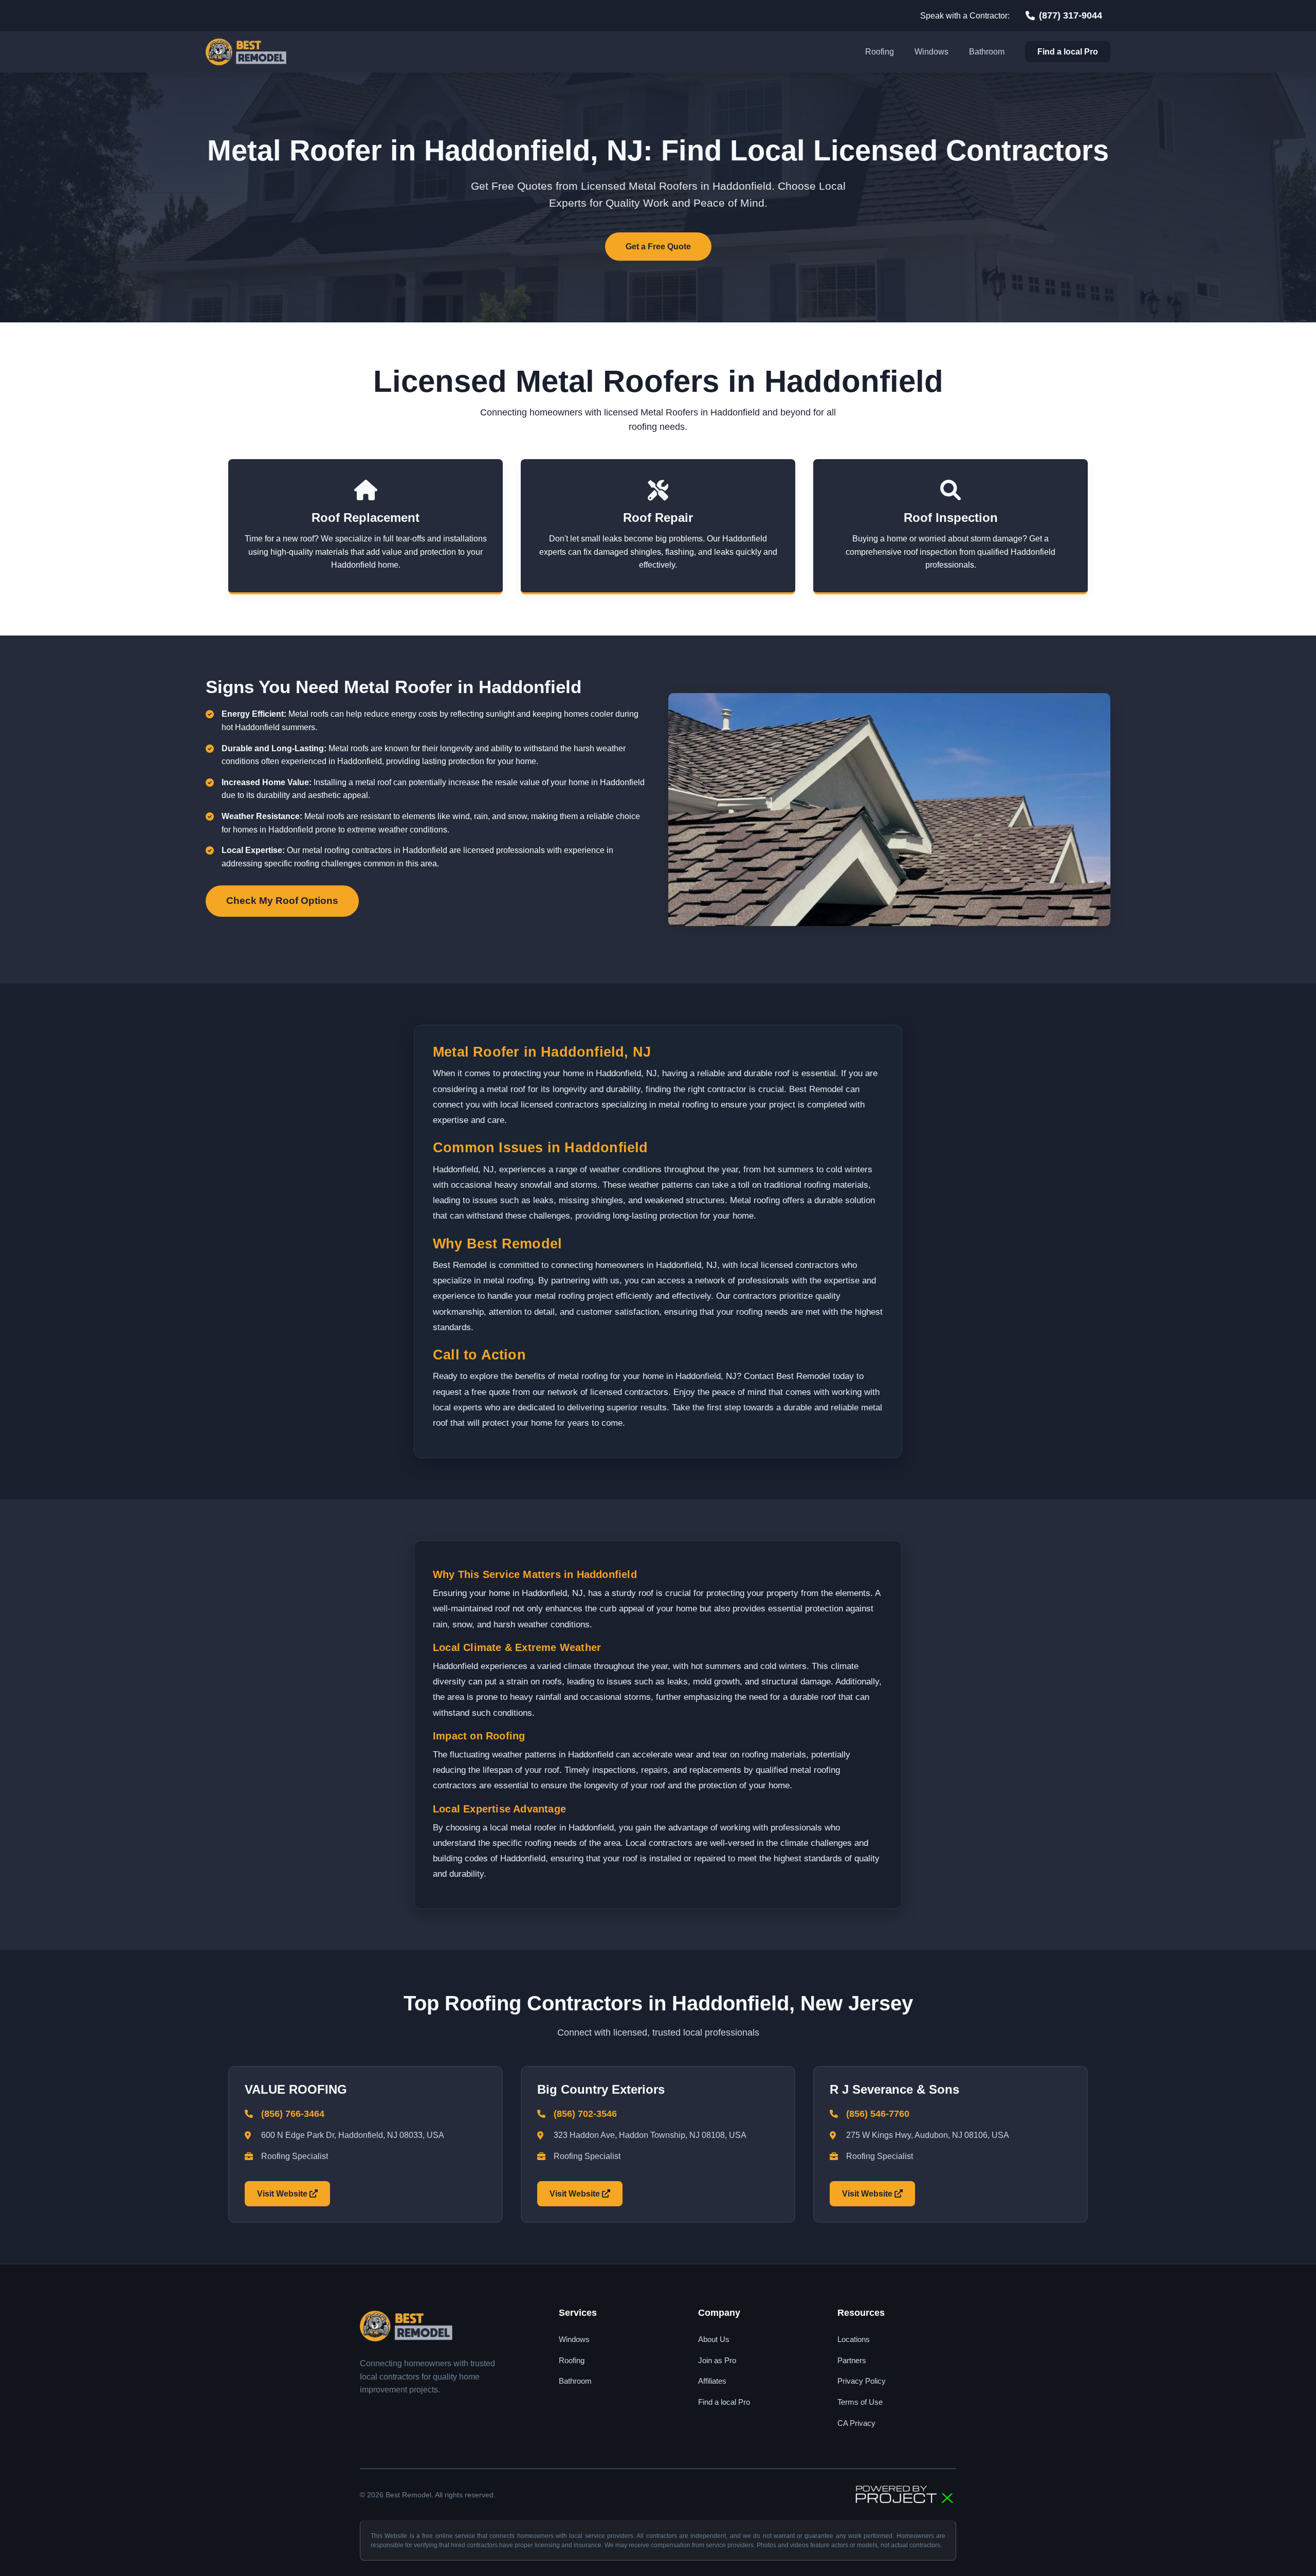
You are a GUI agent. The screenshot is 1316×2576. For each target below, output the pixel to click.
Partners (852, 2360)
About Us (714, 2339)
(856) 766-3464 (293, 2114)
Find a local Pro (1068, 52)
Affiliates (712, 2381)
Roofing (880, 52)
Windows (931, 52)
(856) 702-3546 (585, 2114)
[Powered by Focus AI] (905, 2495)
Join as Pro (717, 2360)
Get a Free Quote (658, 247)
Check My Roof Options (282, 901)
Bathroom (987, 52)
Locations (854, 2339)
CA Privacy (856, 2423)
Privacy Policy (862, 2381)
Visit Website (283, 2194)
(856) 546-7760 (878, 2114)
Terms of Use (860, 2402)
